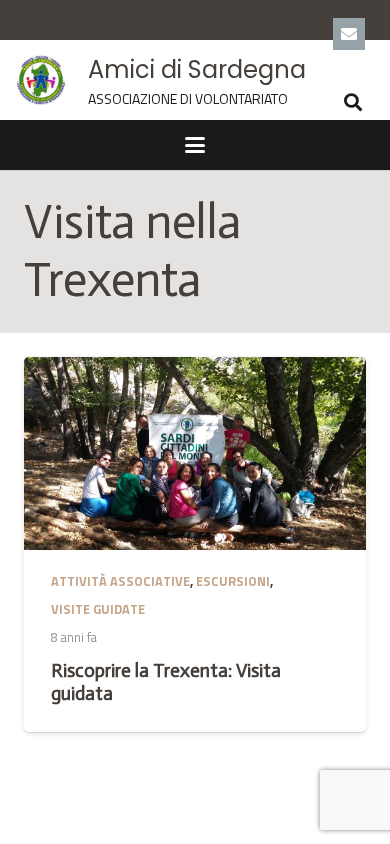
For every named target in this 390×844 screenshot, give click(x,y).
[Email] (349, 34)
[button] (353, 102)
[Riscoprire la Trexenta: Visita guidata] (195, 453)
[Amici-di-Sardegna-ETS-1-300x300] (41, 80)
